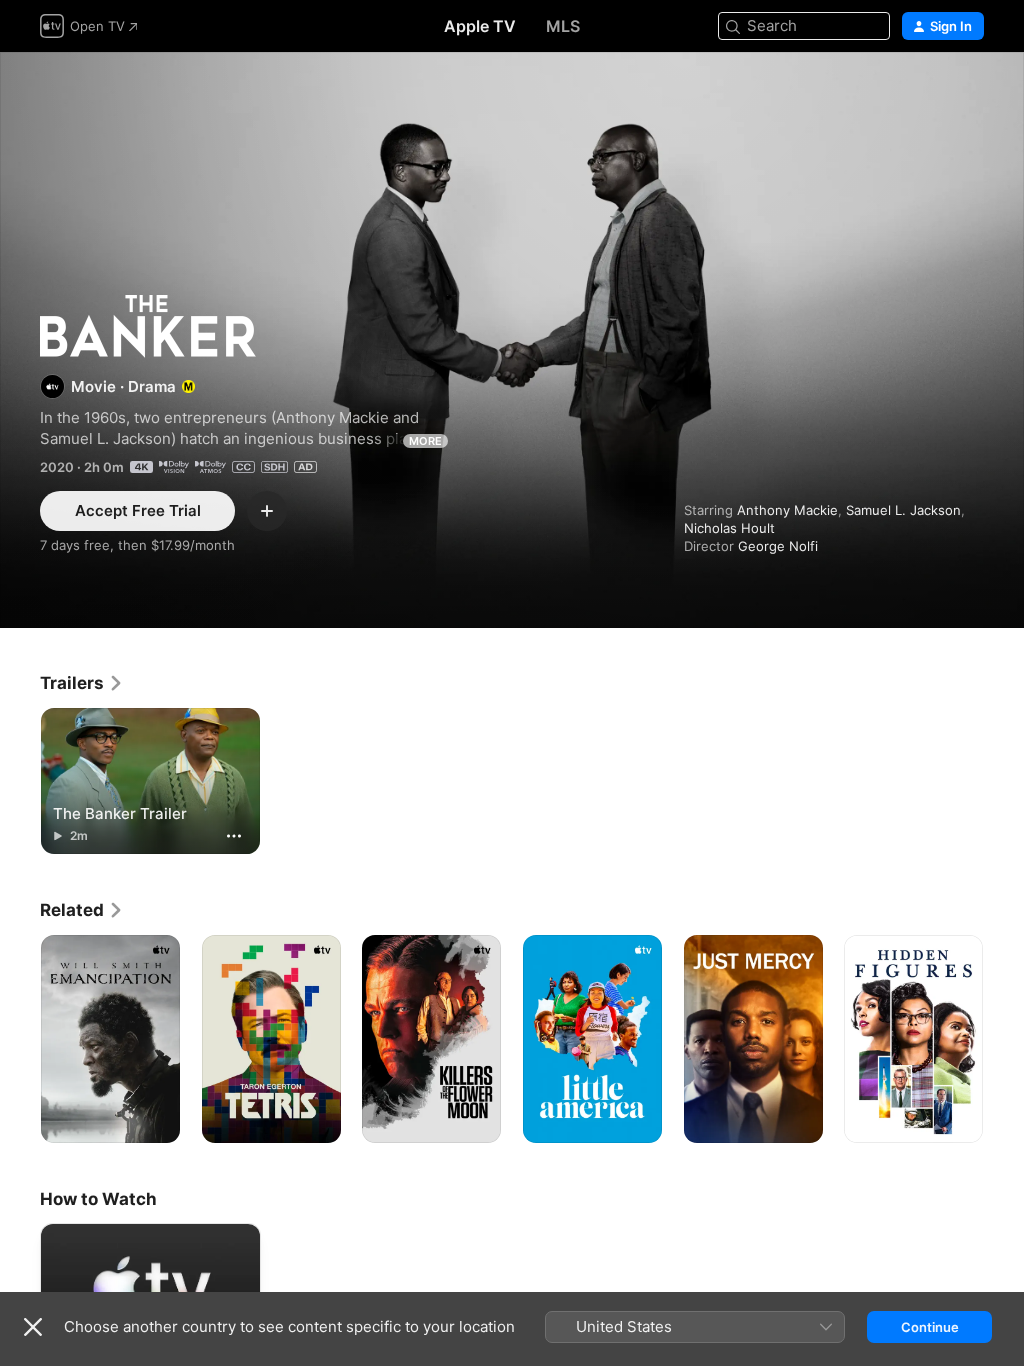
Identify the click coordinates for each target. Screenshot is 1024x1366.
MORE (425, 441)
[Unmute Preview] (970, 91)
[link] (82, 683)
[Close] (33, 1327)
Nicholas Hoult (729, 528)
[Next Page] (1004, 1039)
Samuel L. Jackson (903, 510)
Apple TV (480, 26)
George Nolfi (778, 546)
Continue (930, 1327)
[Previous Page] (20, 1039)
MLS (563, 26)
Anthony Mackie (787, 510)
